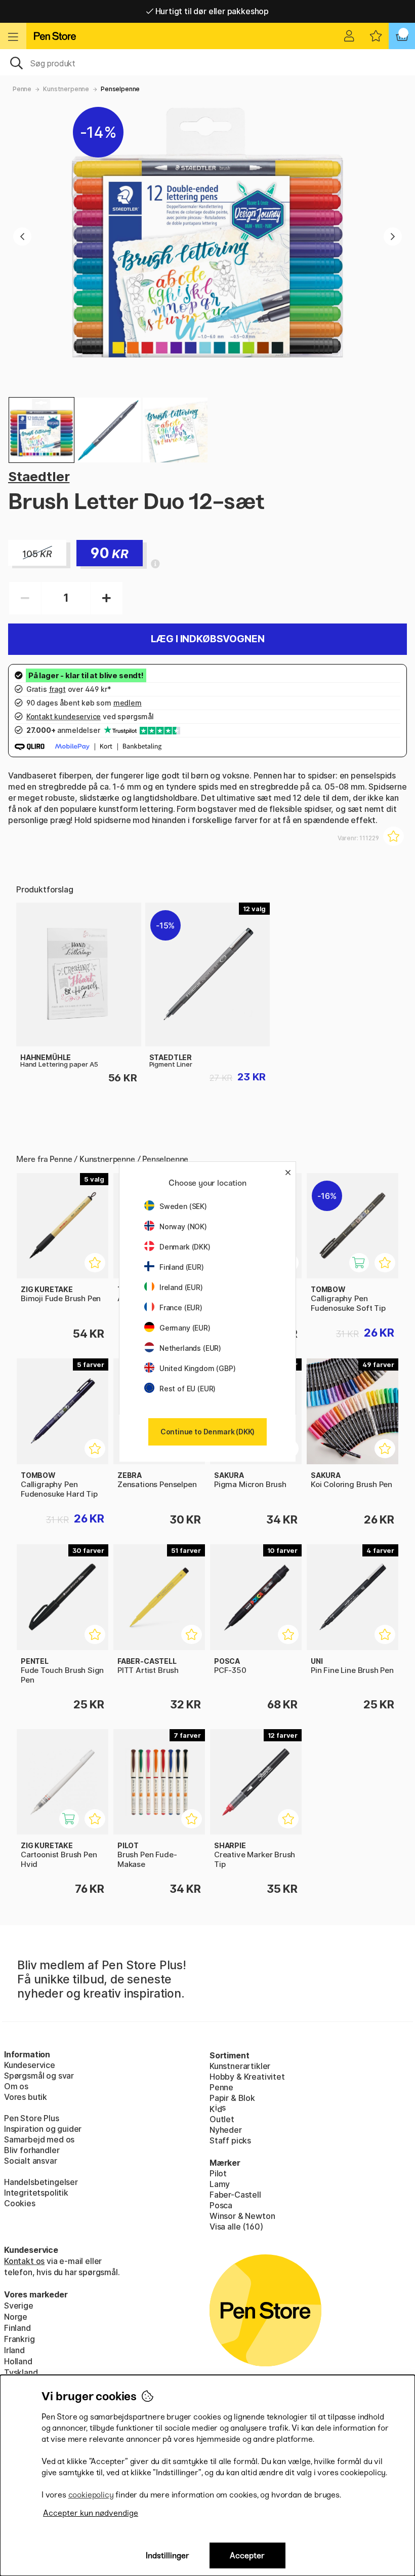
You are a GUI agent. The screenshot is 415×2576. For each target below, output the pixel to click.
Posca (221, 2205)
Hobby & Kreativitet (247, 2077)
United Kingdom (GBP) (197, 1368)
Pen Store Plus (32, 2118)
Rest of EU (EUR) (188, 1389)
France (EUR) (181, 1307)
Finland (17, 2328)
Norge (16, 2317)
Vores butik (26, 2097)
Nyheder (226, 2130)
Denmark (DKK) (185, 1247)
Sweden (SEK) (183, 1206)
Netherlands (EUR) (190, 1348)
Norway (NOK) (183, 1226)
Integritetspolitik (36, 2193)
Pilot (218, 2173)
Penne (22, 89)
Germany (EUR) (185, 1328)
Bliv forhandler (32, 2150)
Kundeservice (30, 2065)
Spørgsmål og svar (39, 2076)
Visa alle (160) (236, 2227)
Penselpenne (120, 89)
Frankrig (19, 2339)
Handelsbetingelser (41, 2182)
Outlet (222, 2119)
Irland (14, 2350)
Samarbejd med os (39, 2139)
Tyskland (21, 2372)
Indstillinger (168, 2555)
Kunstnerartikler (240, 2066)
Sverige (19, 2306)
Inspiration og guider (43, 2129)
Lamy (220, 2184)
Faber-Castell (235, 2195)
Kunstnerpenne (66, 89)
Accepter (247, 2555)
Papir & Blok (232, 2098)
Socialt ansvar (31, 2161)
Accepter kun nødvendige (91, 2513)
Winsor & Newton (242, 2216)
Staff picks (230, 2140)
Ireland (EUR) (181, 1287)
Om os (16, 2086)
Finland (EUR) (182, 1267)
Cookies (20, 2203)
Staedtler (39, 476)
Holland (18, 2361)
